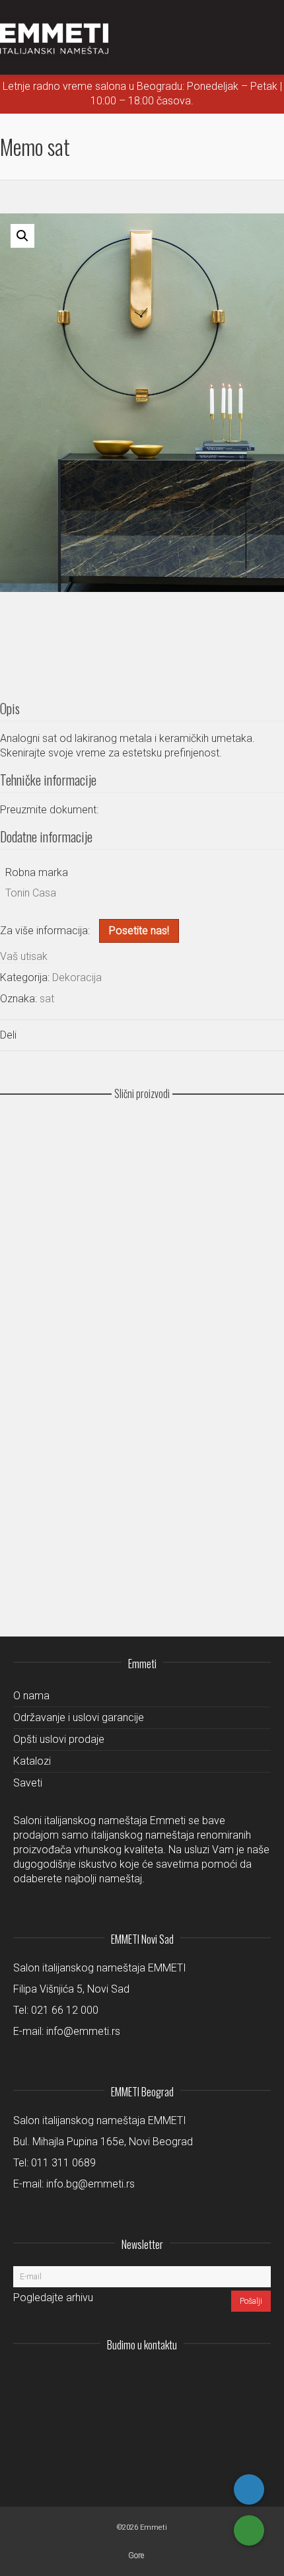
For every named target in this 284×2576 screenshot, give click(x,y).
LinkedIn (202, 2377)
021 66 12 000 (65, 2010)
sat (47, 999)
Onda (142, 1483)
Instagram (173, 2377)
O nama (31, 1696)
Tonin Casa (31, 893)
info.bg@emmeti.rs (90, 2184)
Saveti (28, 1783)
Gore (136, 2556)
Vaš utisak (24, 956)
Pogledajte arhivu (53, 2298)
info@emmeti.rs (83, 2031)
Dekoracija (77, 977)
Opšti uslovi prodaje (59, 1739)
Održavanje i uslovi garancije (79, 1717)
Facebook (231, 2377)
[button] (22, 236)
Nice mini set (142, 1406)
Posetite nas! (139, 931)
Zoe (142, 1559)
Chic (142, 1167)
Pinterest (260, 2377)
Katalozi (32, 1761)
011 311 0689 (63, 2163)
